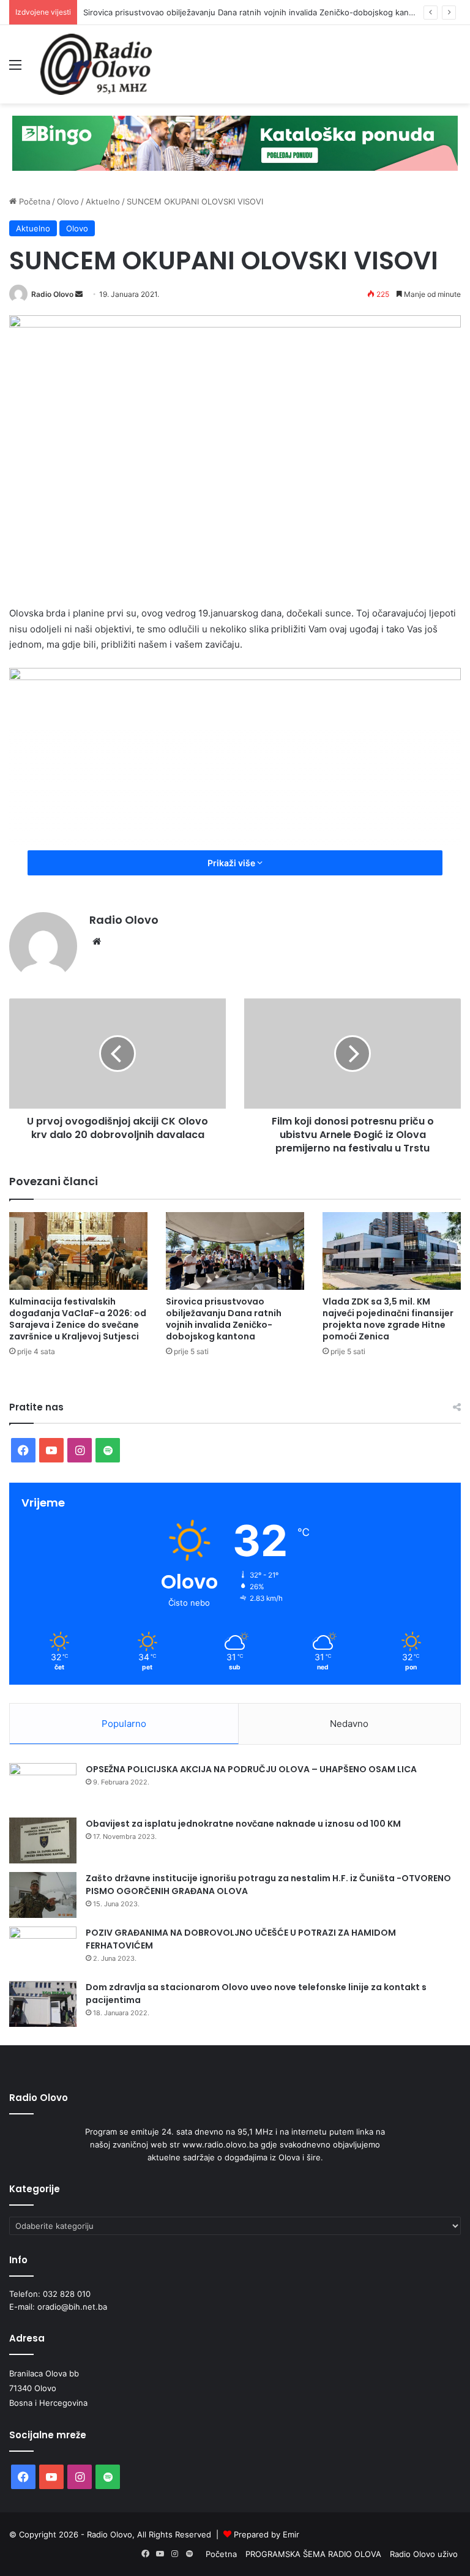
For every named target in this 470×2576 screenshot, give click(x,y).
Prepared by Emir (267, 2534)
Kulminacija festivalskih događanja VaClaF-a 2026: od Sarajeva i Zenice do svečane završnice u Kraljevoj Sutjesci (78, 1319)
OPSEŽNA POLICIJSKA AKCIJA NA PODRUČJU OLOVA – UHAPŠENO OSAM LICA (251, 1769)
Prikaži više (232, 863)
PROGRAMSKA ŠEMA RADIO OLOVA (313, 2554)
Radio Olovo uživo (424, 2554)
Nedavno (349, 1724)
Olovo (68, 201)
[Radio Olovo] (96, 64)
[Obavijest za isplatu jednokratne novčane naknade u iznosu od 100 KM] (43, 1840)
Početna (33, 201)
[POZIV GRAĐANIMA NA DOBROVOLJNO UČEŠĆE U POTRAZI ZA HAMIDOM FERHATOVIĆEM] (43, 1949)
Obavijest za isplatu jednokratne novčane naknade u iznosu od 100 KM (243, 1824)
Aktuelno (103, 201)
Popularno (124, 1724)
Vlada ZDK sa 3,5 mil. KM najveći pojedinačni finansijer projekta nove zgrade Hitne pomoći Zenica (388, 1319)
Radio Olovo (52, 294)
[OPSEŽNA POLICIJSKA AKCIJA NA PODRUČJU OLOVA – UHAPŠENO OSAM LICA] (43, 1786)
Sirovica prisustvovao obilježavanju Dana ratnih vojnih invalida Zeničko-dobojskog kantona (255, 12)
